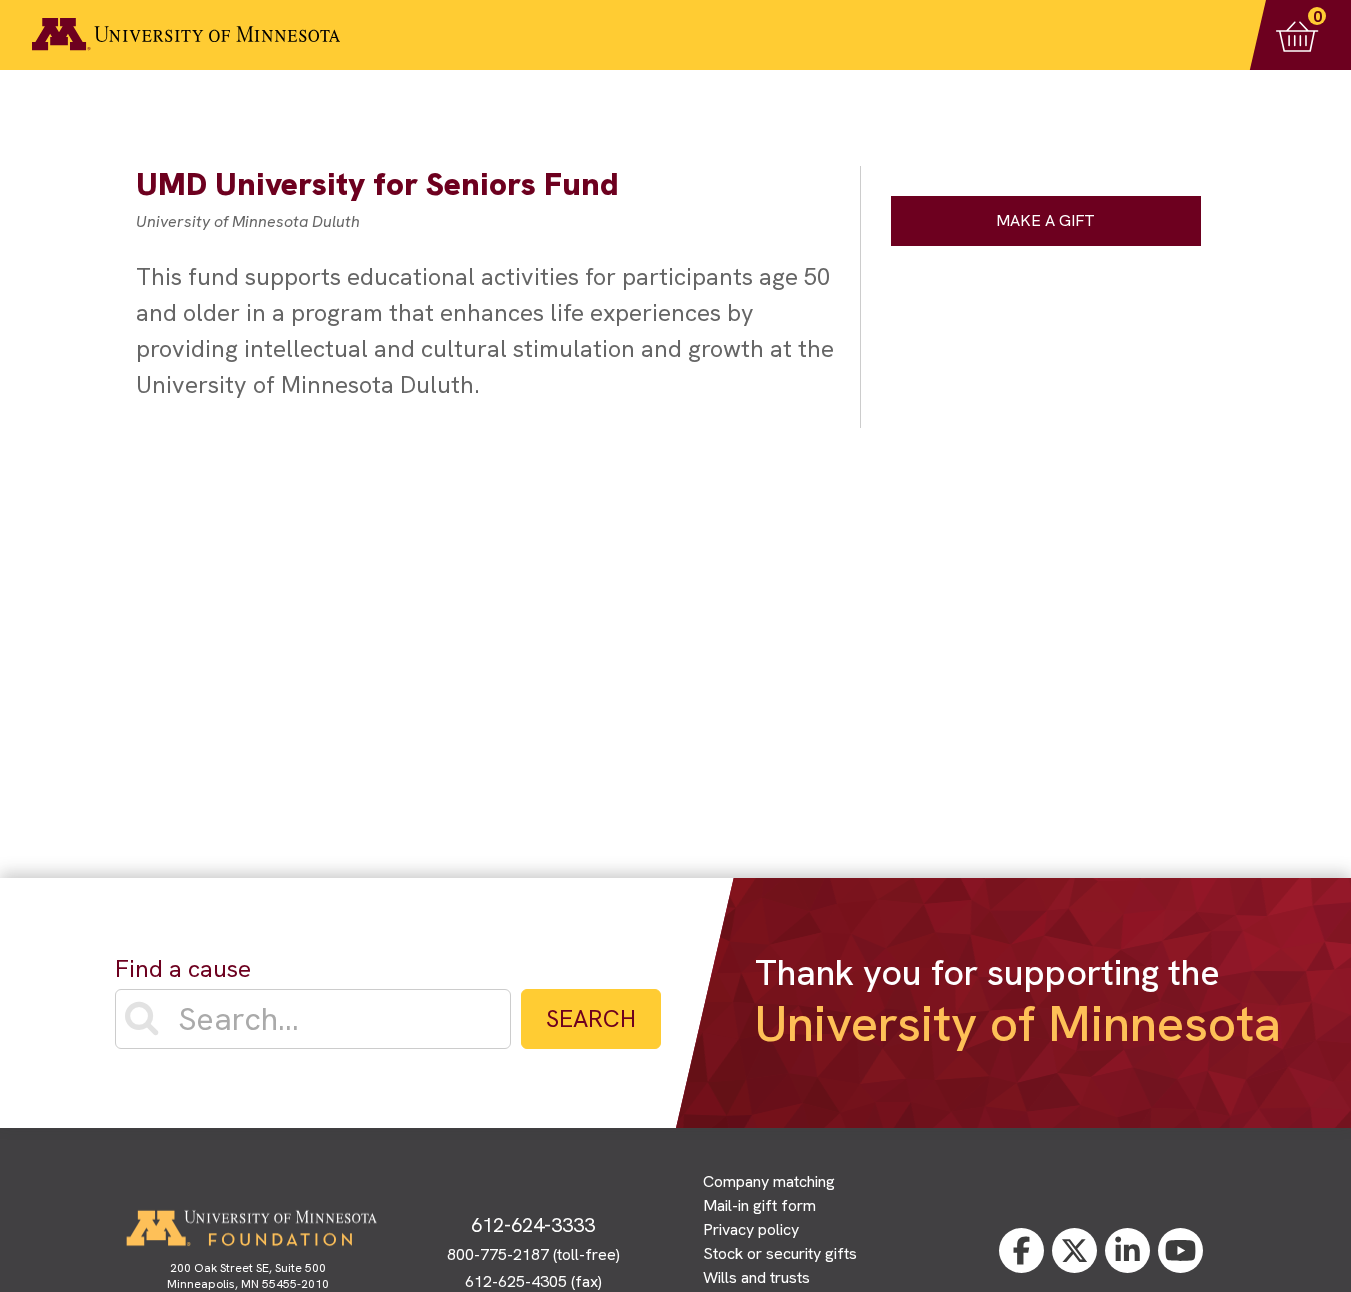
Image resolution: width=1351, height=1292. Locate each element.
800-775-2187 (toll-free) (533, 1254)
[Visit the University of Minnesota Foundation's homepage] (251, 1228)
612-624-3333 (533, 1225)
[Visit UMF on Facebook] (1021, 1250)
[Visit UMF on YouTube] (1180, 1250)
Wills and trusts (756, 1277)
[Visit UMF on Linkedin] (1127, 1250)
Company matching (769, 1181)
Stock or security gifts (780, 1253)
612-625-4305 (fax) (533, 1281)
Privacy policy (751, 1229)
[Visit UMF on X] (1074, 1250)
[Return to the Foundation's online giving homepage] (186, 34)
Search (591, 1018)
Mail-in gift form (759, 1205)
